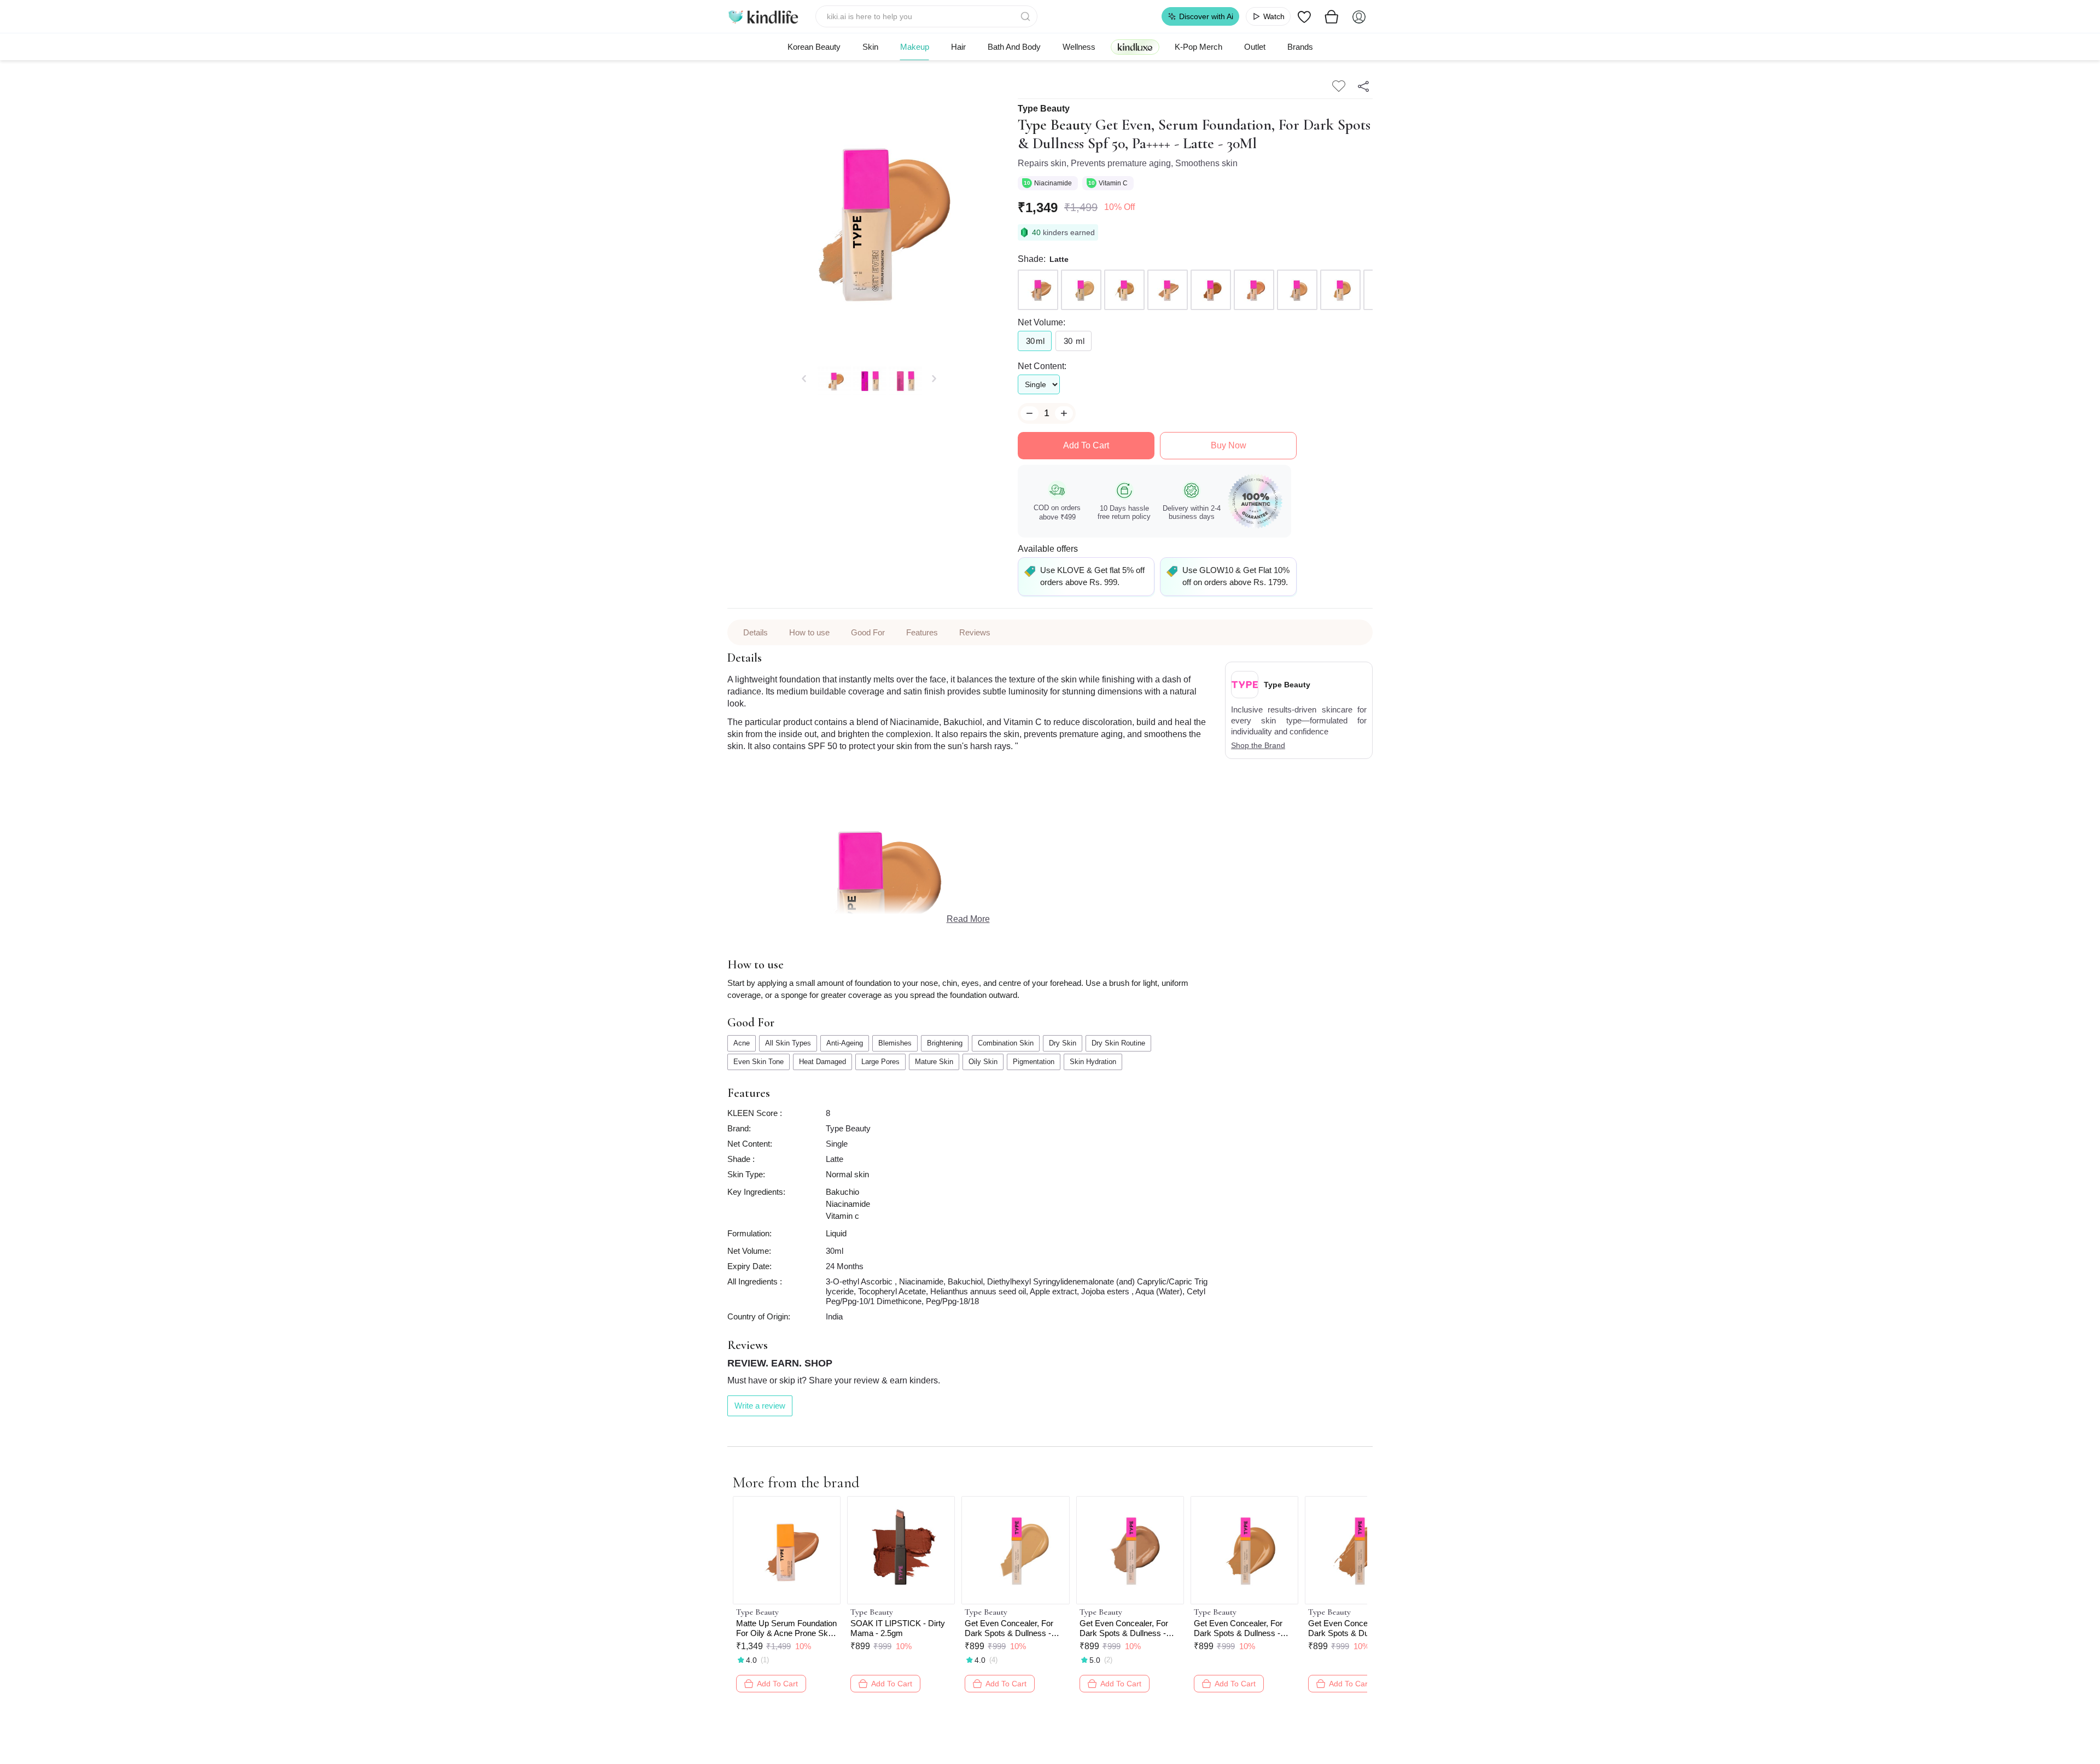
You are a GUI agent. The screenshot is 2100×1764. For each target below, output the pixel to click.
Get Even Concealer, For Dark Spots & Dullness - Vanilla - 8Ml (1009, 1628)
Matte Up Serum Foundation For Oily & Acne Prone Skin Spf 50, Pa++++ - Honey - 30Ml (786, 1628)
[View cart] (1332, 16)
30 (1035, 341)
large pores (880, 1062)
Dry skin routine (1118, 1043)
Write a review (760, 1406)
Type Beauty (1044, 109)
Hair (958, 47)
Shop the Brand (1258, 745)
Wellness (1079, 47)
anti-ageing (845, 1043)
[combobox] (927, 16)
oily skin (983, 1062)
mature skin (934, 1062)
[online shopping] (763, 16)
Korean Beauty (814, 47)
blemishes (895, 1043)
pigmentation (1034, 1062)
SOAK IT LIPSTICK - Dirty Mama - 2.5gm (898, 1628)
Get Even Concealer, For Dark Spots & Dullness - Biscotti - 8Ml (1238, 1628)
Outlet (1255, 47)
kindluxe (1135, 47)
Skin (870, 47)
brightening (945, 1043)
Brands (1300, 47)
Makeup (915, 47)
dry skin (1063, 1043)
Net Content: (1042, 366)
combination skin (1006, 1043)
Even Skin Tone (759, 1062)
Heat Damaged (822, 1062)
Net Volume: (1042, 322)
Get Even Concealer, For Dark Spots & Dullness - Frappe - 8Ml (1124, 1628)
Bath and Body (1014, 47)
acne (742, 1043)
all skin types (788, 1043)
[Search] (1026, 16)
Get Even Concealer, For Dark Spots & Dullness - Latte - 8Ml (1352, 1628)
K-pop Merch (1198, 47)
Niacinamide (1054, 183)
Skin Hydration (1093, 1062)
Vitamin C (1114, 183)
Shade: (1032, 259)
